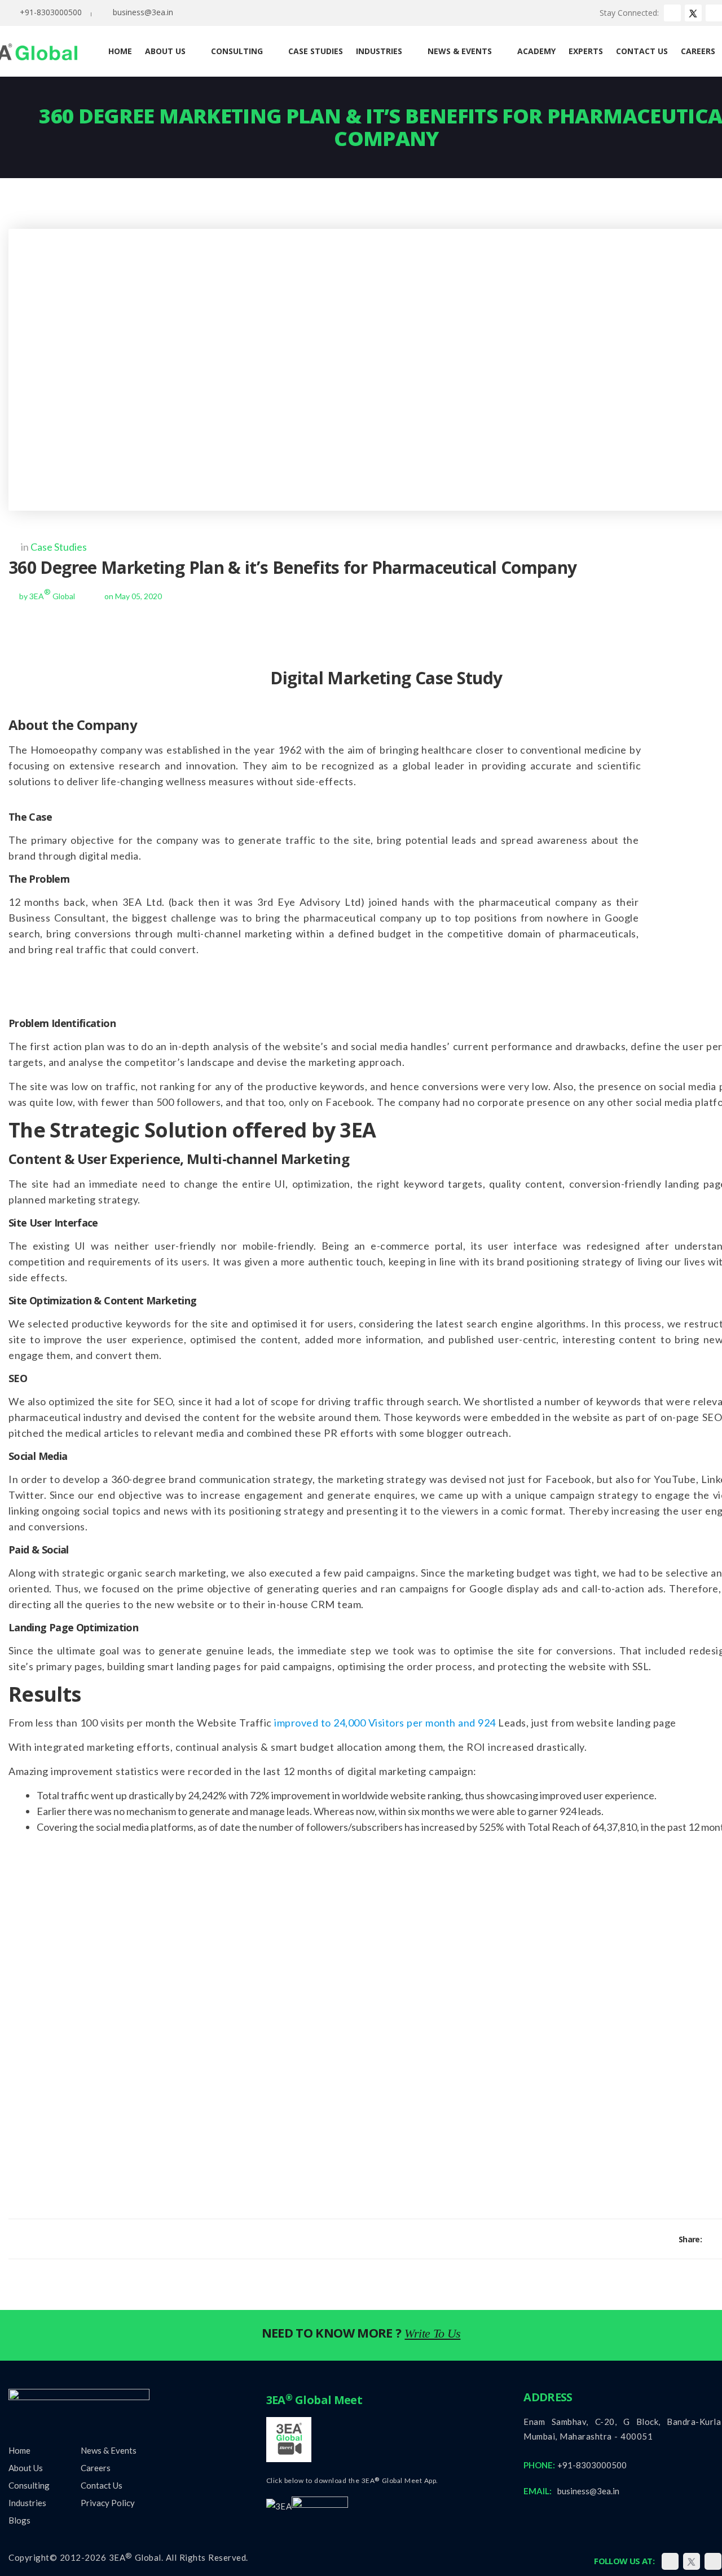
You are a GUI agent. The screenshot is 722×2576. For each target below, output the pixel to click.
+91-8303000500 (51, 12)
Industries (27, 2503)
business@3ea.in (143, 12)
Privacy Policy (108, 2503)
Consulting (29, 2485)
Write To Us (432, 2333)
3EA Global (135, 2557)
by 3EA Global (47, 596)
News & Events (109, 2450)
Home (19, 2450)
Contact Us (102, 2485)
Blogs (19, 2520)
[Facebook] (712, 2239)
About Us (26, 2468)
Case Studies (59, 547)
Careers (96, 2468)
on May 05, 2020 (133, 596)
